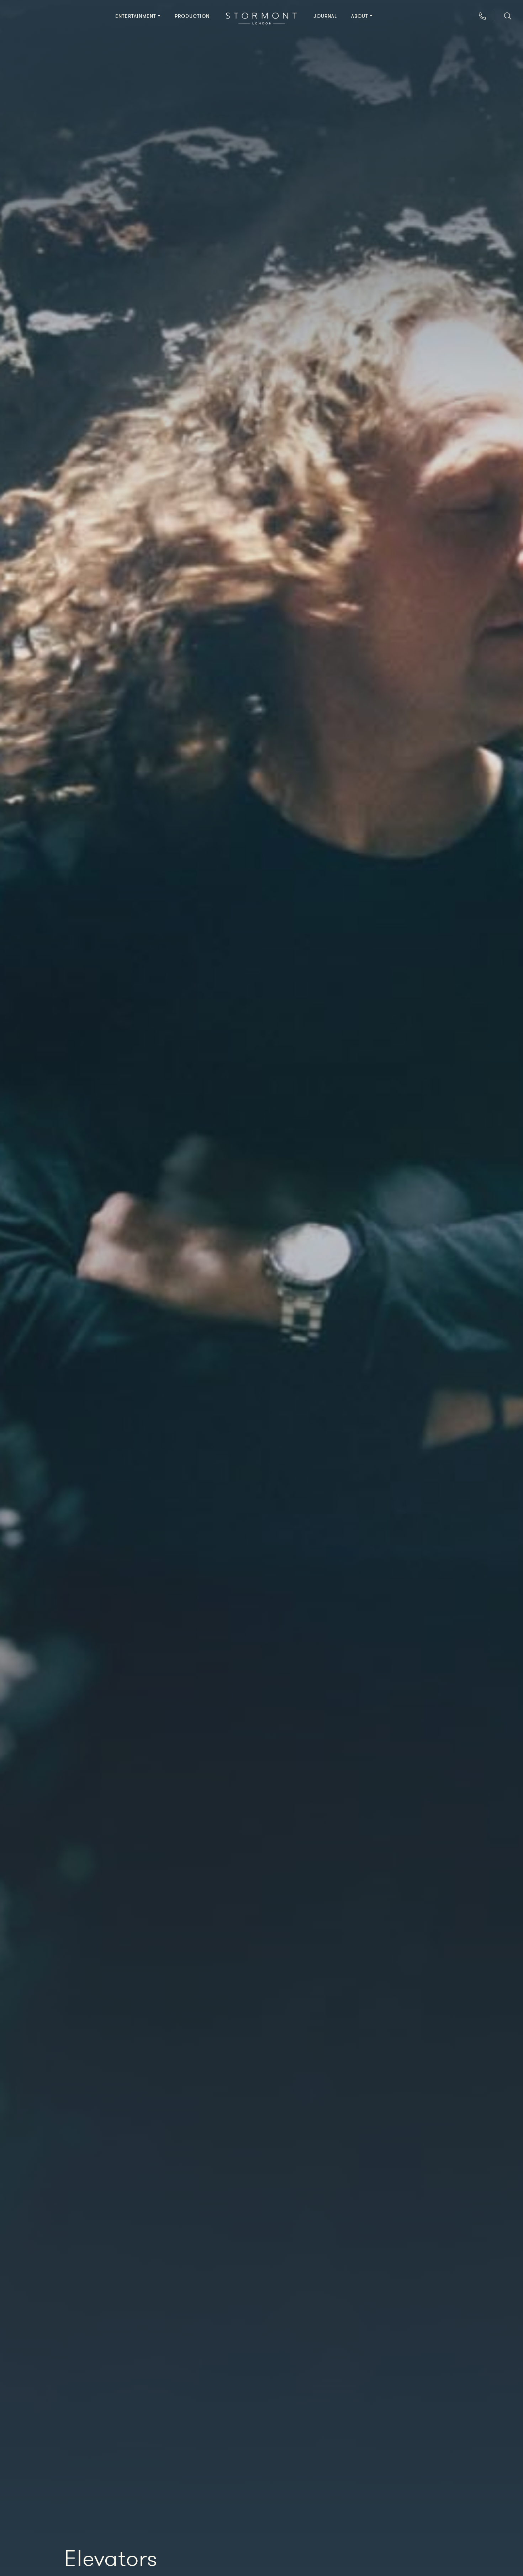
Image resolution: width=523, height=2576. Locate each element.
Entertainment (136, 16)
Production (192, 16)
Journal (325, 16)
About (360, 16)
